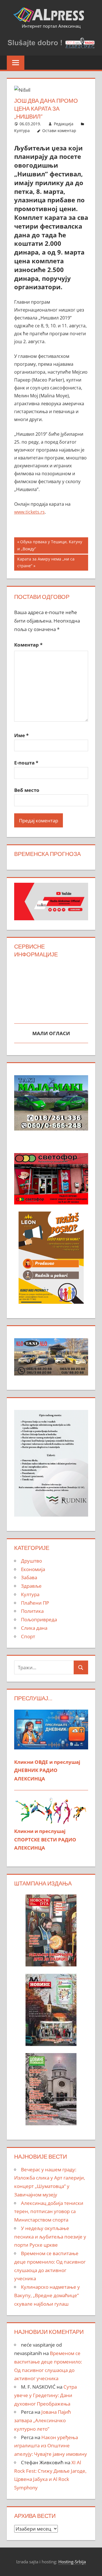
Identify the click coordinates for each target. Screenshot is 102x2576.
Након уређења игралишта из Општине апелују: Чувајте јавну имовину (51, 2446)
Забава (29, 1577)
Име (21, 735)
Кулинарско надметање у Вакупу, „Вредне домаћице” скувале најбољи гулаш (47, 2295)
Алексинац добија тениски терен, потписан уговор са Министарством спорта (49, 2212)
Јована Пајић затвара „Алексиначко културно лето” (42, 2420)
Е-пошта (26, 763)
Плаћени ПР (35, 1603)
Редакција (64, 124)
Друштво (31, 1561)
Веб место (27, 790)
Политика (32, 1611)
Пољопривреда (39, 1619)
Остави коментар (59, 131)
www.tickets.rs (29, 512)
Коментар (28, 645)
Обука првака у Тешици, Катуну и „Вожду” (50, 545)
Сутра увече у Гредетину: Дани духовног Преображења (45, 2395)
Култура (22, 131)
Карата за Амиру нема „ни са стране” (46, 562)
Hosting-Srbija (72, 2562)
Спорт (28, 1636)
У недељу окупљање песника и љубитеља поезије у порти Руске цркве (50, 2237)
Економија (33, 1569)
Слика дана (34, 1628)
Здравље (31, 1586)
